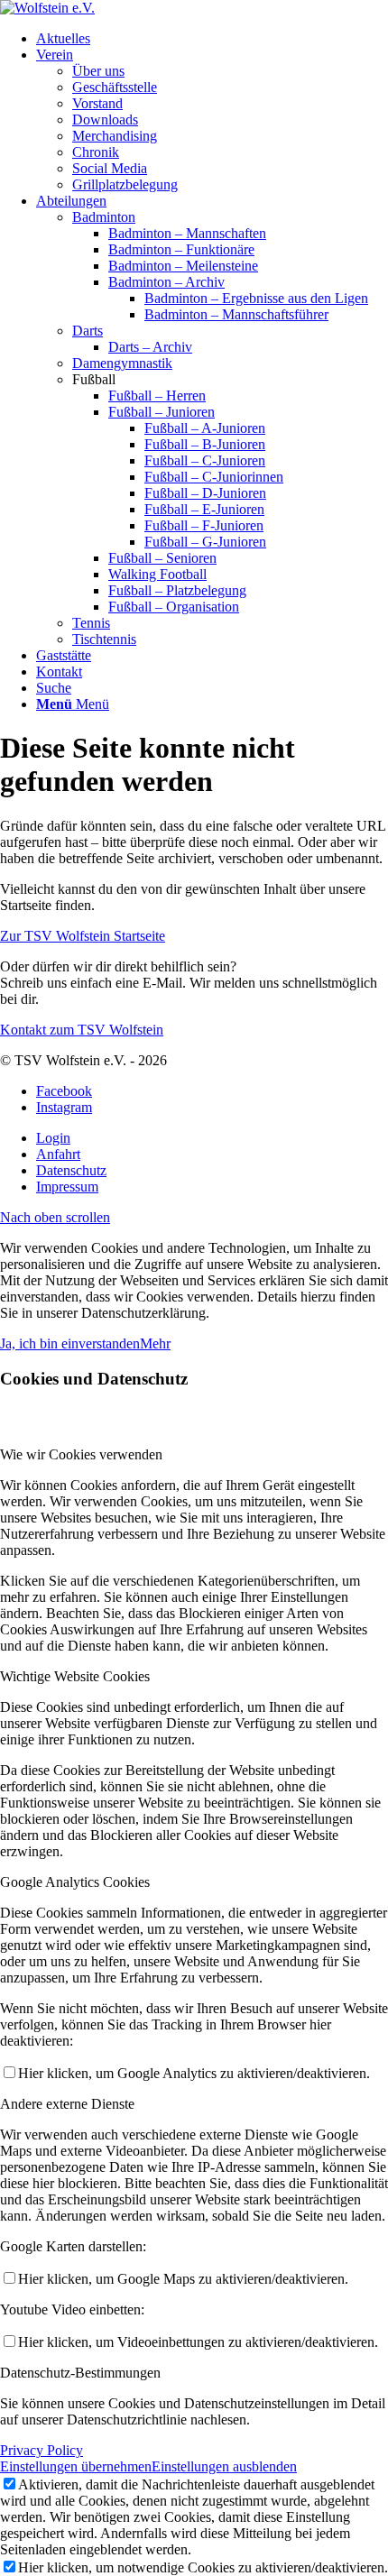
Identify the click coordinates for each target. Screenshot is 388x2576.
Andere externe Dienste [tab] (67, 2104)
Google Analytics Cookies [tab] (75, 1882)
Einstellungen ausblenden (224, 2466)
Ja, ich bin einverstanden (70, 1343)
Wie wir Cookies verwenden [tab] (81, 1454)
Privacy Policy (42, 2450)
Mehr (155, 1343)
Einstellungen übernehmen (76, 2466)
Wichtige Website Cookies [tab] (75, 1676)
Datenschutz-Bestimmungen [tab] (80, 2373)
